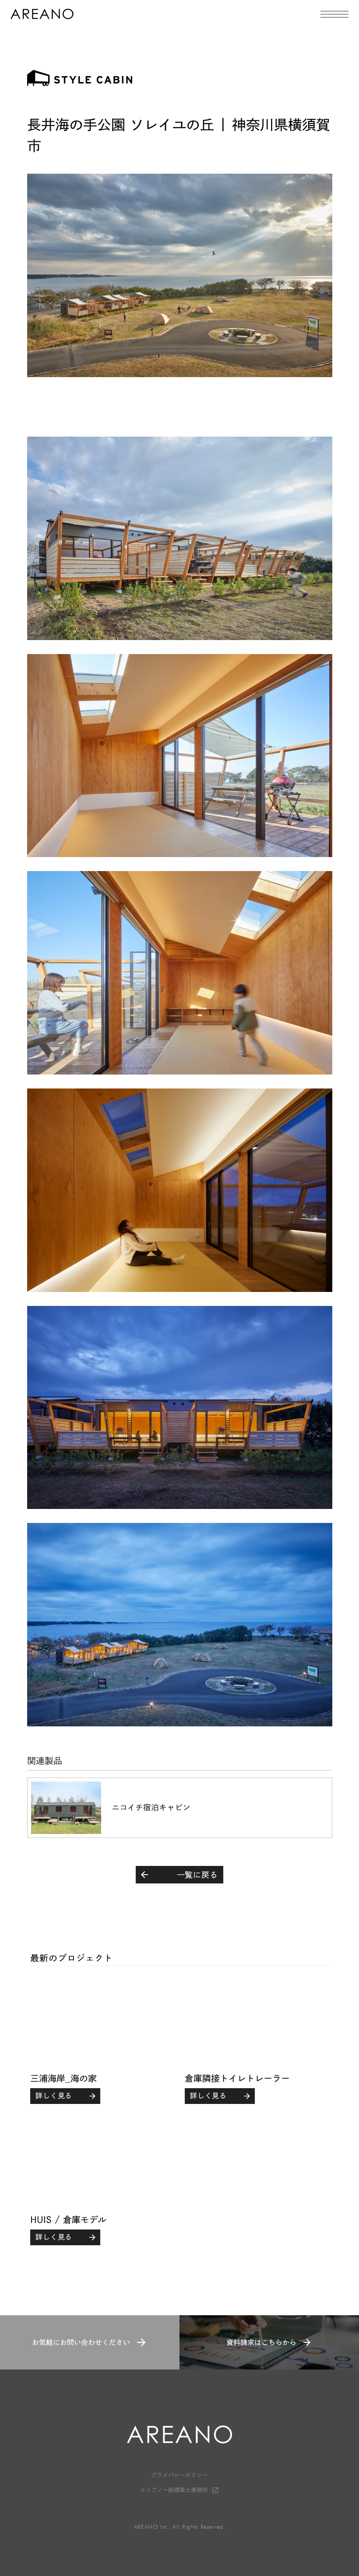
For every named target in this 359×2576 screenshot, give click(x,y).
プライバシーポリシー (179, 2475)
